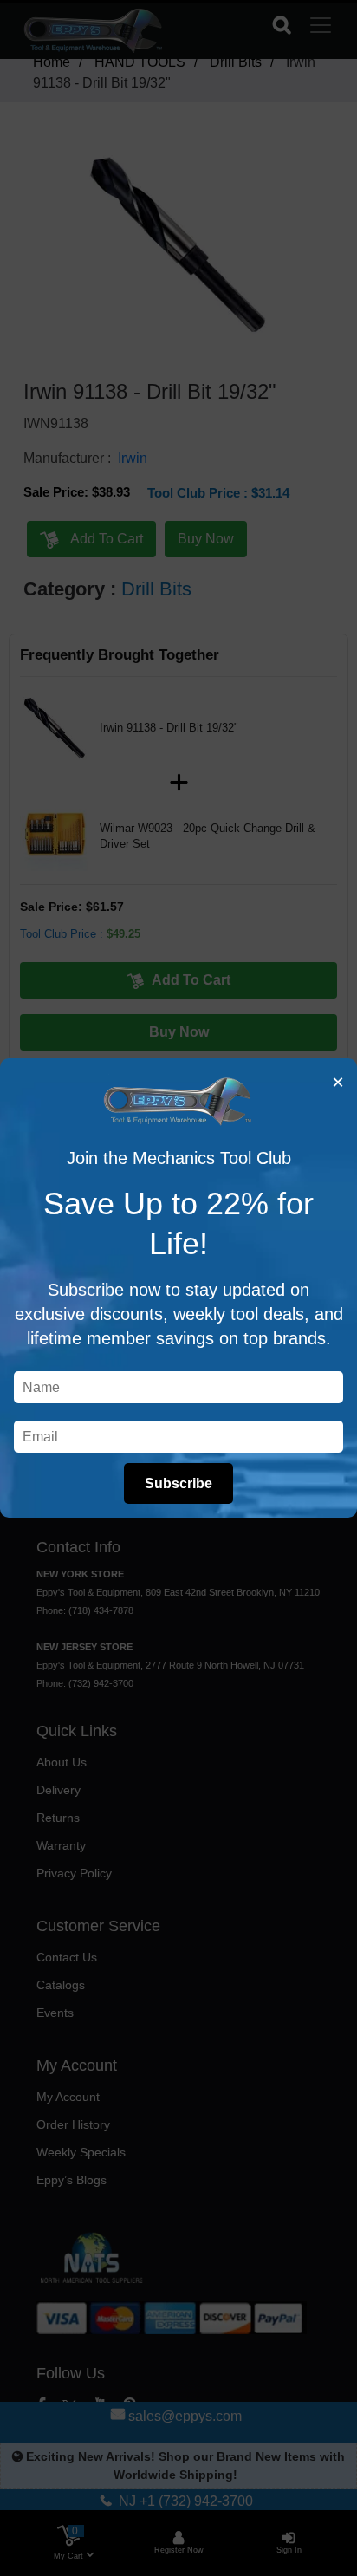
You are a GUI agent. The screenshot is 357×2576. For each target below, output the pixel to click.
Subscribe (178, 1483)
